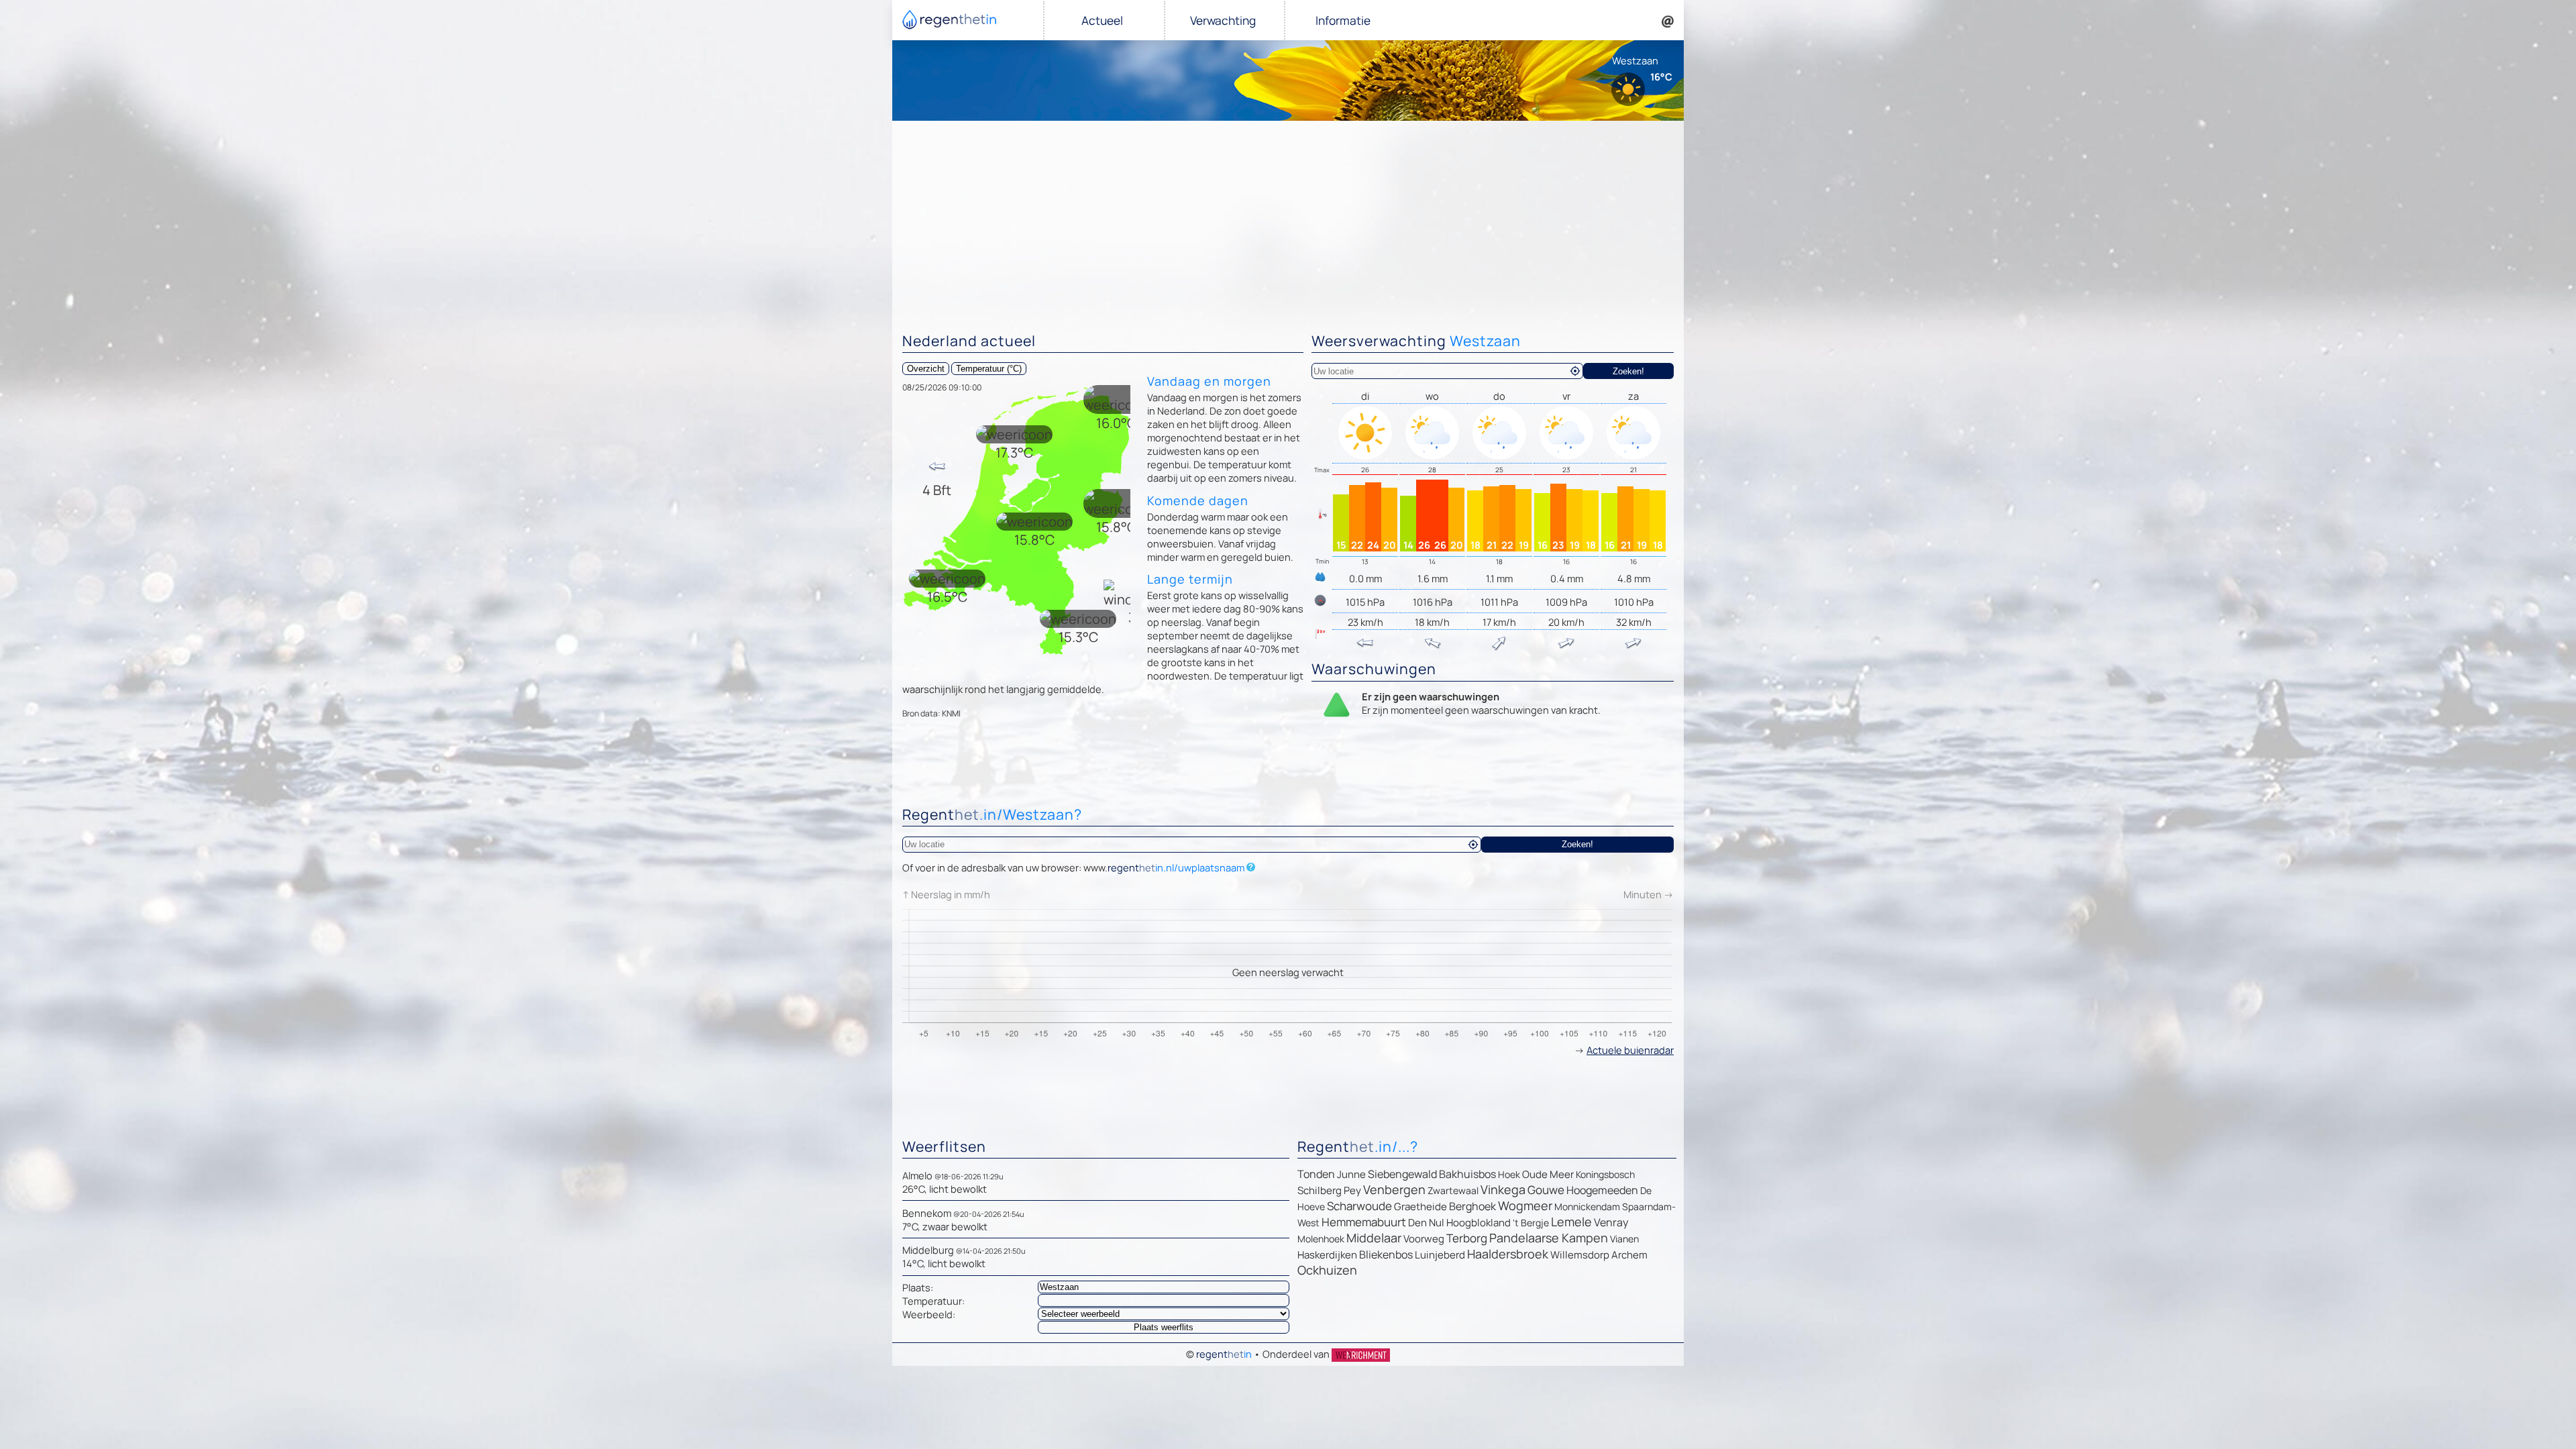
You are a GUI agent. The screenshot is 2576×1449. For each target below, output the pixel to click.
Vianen (1624, 1239)
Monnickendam (1587, 1206)
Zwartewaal (1453, 1190)
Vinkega (1503, 1189)
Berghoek (1472, 1206)
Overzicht (926, 369)
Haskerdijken (1327, 1255)
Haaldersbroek (1508, 1254)
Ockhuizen (1327, 1270)
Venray (1611, 1222)
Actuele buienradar (1630, 1050)
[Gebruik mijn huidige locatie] (1575, 371)
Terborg (1467, 1238)
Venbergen (1394, 1189)
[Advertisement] (1288, 221)
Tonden (1316, 1174)
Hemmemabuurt (1364, 1222)
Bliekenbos (1386, 1254)
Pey (1352, 1190)
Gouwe (1546, 1190)
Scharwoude (1359, 1206)
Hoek (1509, 1174)
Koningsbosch (1605, 1174)
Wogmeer (1525, 1205)
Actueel (1102, 20)
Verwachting (1223, 20)
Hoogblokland (1479, 1223)
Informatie (1343, 20)
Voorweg (1424, 1239)
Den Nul (1426, 1223)
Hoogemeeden (1602, 1190)
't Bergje (1531, 1223)
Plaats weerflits (1164, 1327)
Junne (1351, 1174)
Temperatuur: (933, 1301)
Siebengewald (1402, 1174)
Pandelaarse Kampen (1549, 1238)
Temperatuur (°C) (989, 369)
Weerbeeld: (929, 1314)
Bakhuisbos (1467, 1174)
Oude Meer (1548, 1174)
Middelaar (1374, 1238)
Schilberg (1320, 1190)
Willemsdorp (1580, 1255)
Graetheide (1420, 1206)
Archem (1629, 1255)
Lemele (1571, 1222)
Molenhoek (1321, 1239)
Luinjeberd (1440, 1255)
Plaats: (918, 1287)
